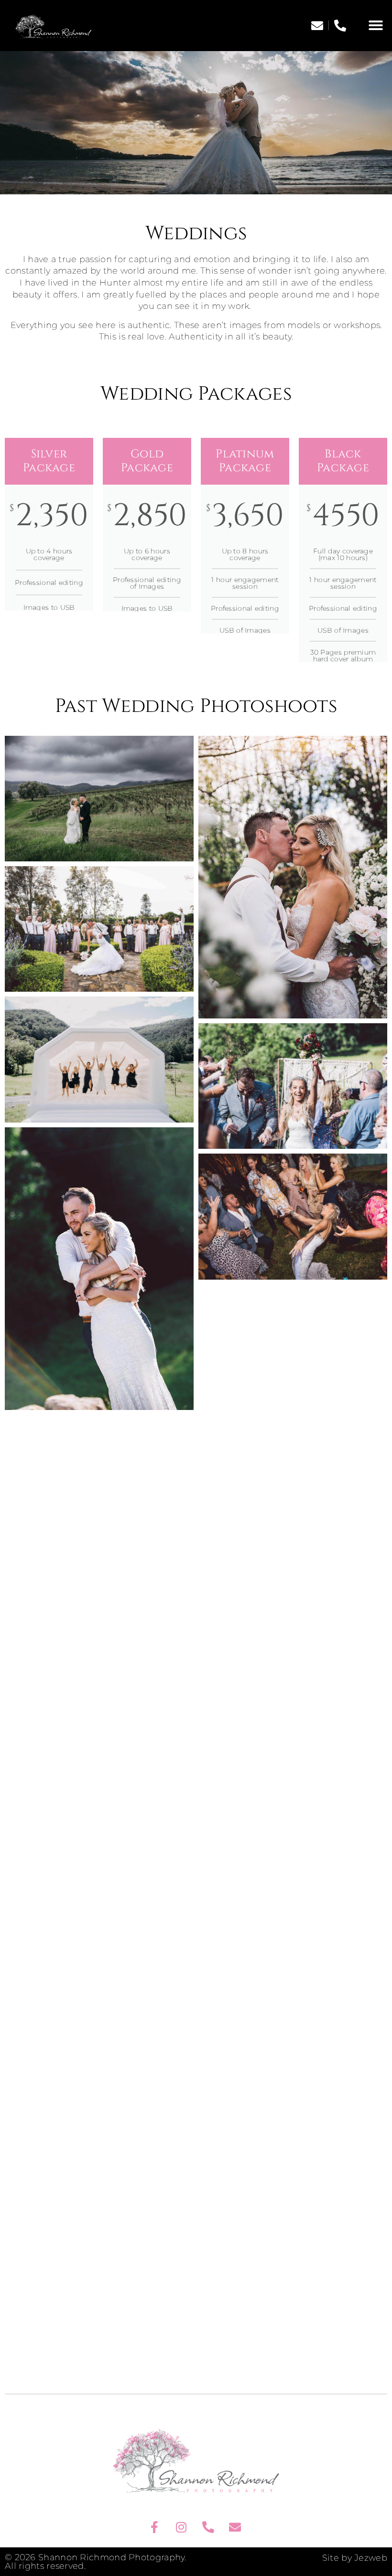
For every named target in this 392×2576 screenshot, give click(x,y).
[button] (376, 25)
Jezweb (371, 2558)
